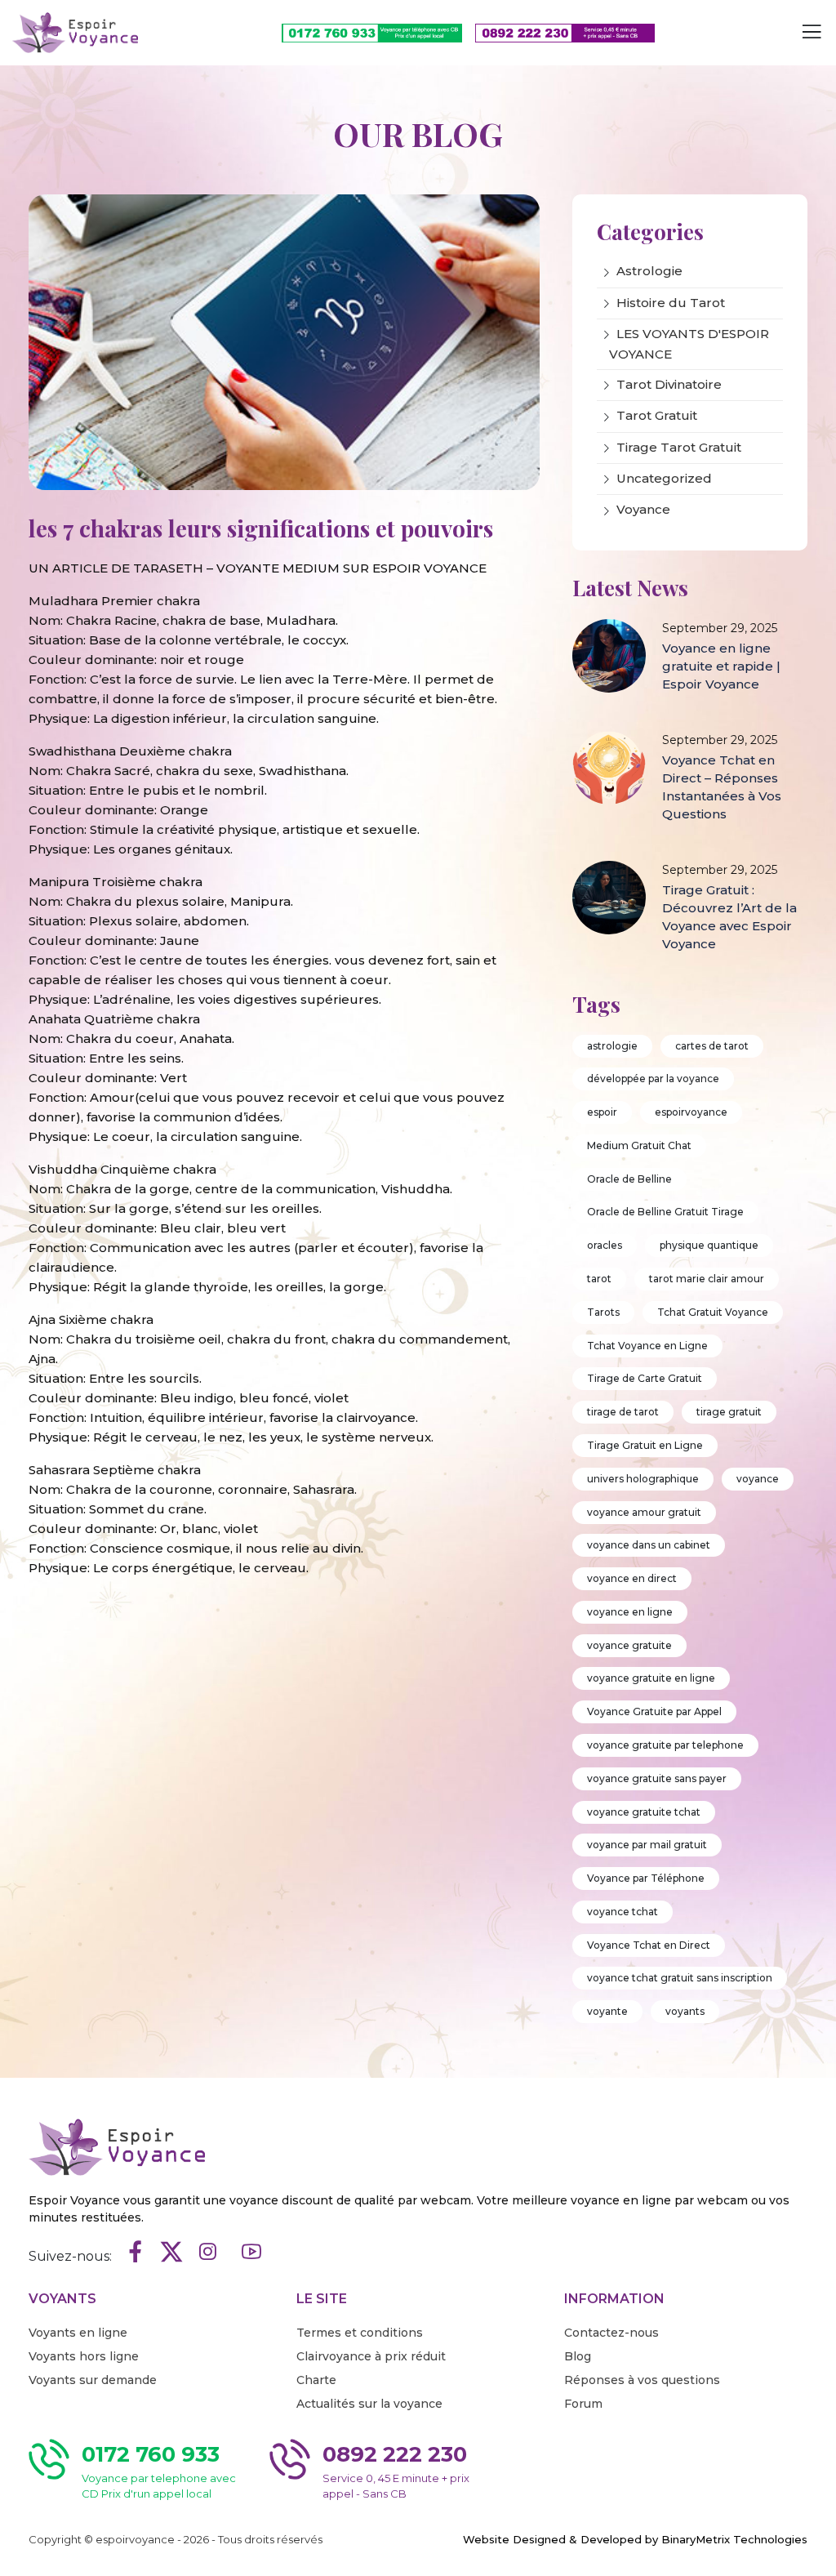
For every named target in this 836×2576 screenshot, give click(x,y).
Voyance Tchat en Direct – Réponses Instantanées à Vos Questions (722, 787)
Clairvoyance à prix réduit (371, 2356)
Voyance (643, 509)
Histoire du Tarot (671, 303)
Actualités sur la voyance (369, 2404)
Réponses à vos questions (642, 2380)
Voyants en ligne (78, 2333)
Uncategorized (664, 478)
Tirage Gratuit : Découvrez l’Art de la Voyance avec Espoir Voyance (729, 917)
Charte (316, 2380)
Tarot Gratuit (657, 415)
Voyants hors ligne (84, 2356)
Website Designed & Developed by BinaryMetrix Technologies (635, 2539)
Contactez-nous (611, 2333)
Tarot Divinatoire (669, 384)
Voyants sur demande (93, 2380)
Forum (583, 2404)
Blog (578, 2356)
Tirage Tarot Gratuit (679, 447)
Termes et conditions (360, 2333)
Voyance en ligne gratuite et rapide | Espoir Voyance (721, 666)
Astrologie (649, 271)
